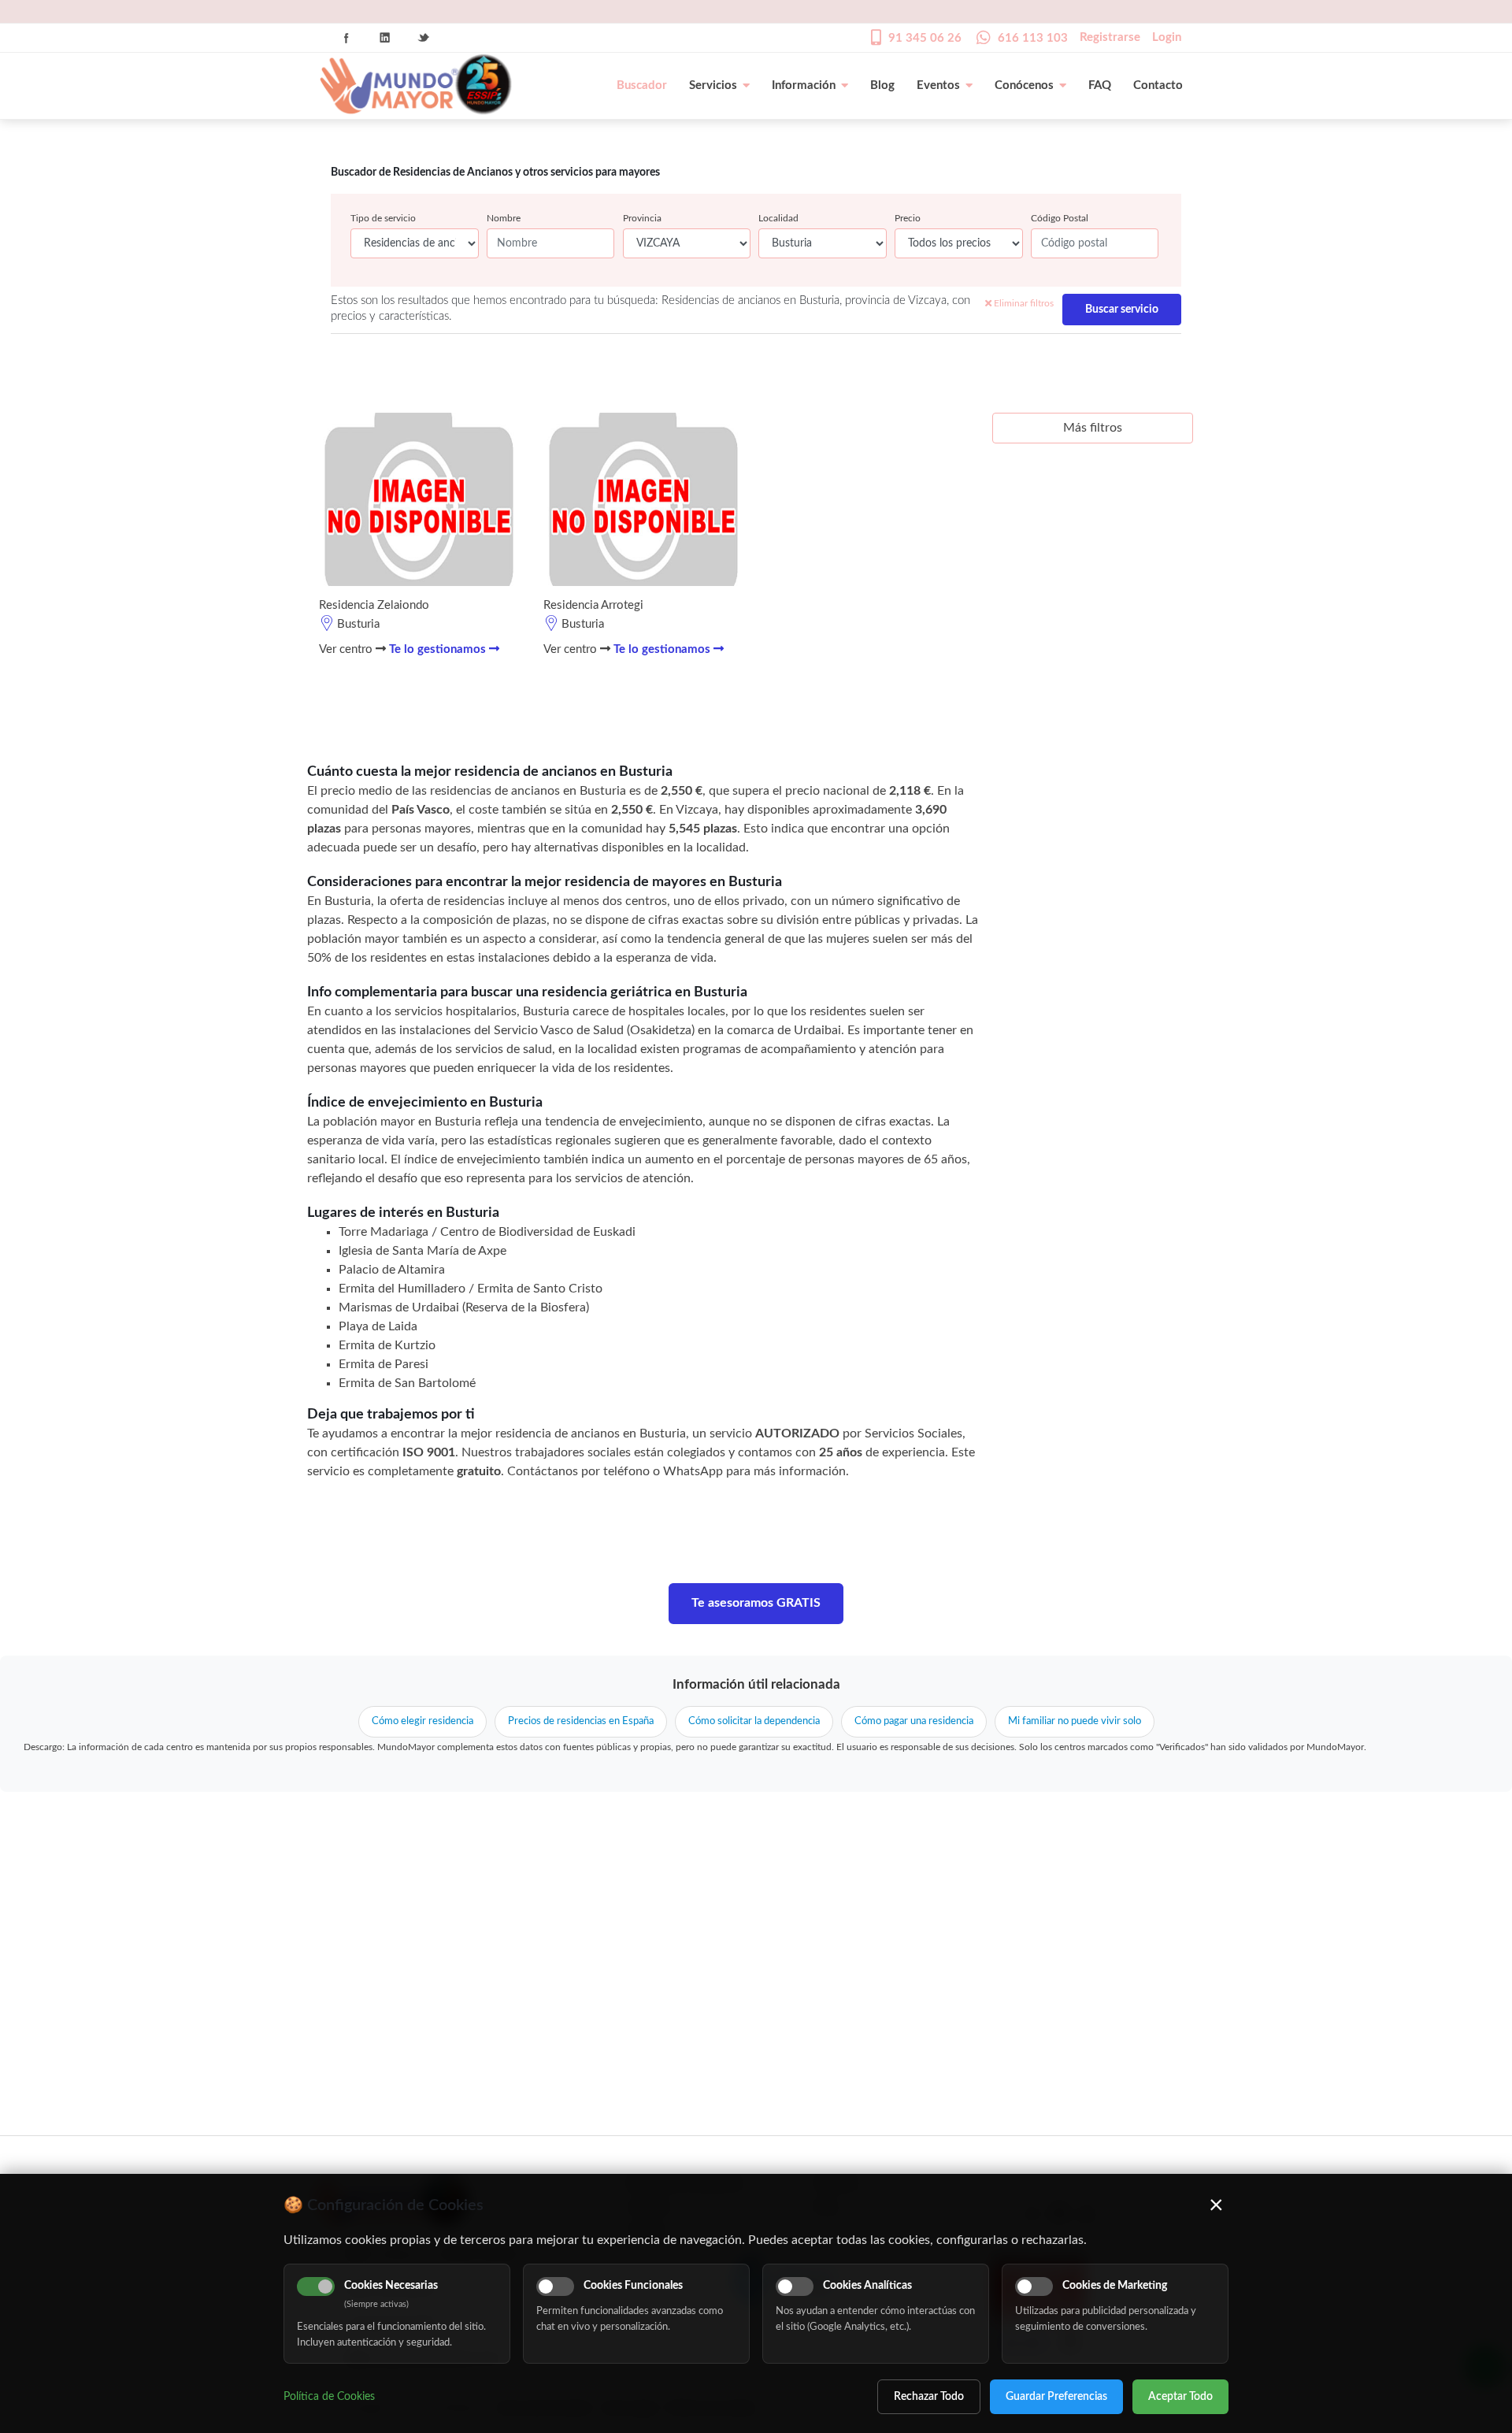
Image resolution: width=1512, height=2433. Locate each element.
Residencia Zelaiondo (374, 605)
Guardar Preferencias (1056, 2397)
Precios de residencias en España (581, 1721)
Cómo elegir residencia (422, 1721)
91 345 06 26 (925, 38)
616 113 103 (1033, 38)
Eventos (938, 85)
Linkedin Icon (385, 38)
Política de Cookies (329, 2397)
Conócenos (1024, 85)
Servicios (713, 85)
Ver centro (347, 649)
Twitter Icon (424, 38)
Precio (908, 218)
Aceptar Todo (1180, 2397)
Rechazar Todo (929, 2397)
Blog (882, 85)
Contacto (1158, 85)
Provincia (642, 218)
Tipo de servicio (383, 218)
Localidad (778, 218)
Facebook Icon (346, 38)
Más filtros (1093, 428)
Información (804, 85)
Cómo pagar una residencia (914, 1721)
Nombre (504, 218)
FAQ (1100, 85)
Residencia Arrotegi (593, 605)
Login (1167, 37)
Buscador (642, 85)
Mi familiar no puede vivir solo (1075, 1721)
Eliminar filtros (1023, 303)
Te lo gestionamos (439, 649)
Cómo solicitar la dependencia (754, 1721)
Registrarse (1110, 37)
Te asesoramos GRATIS (756, 1603)
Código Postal (1060, 218)
